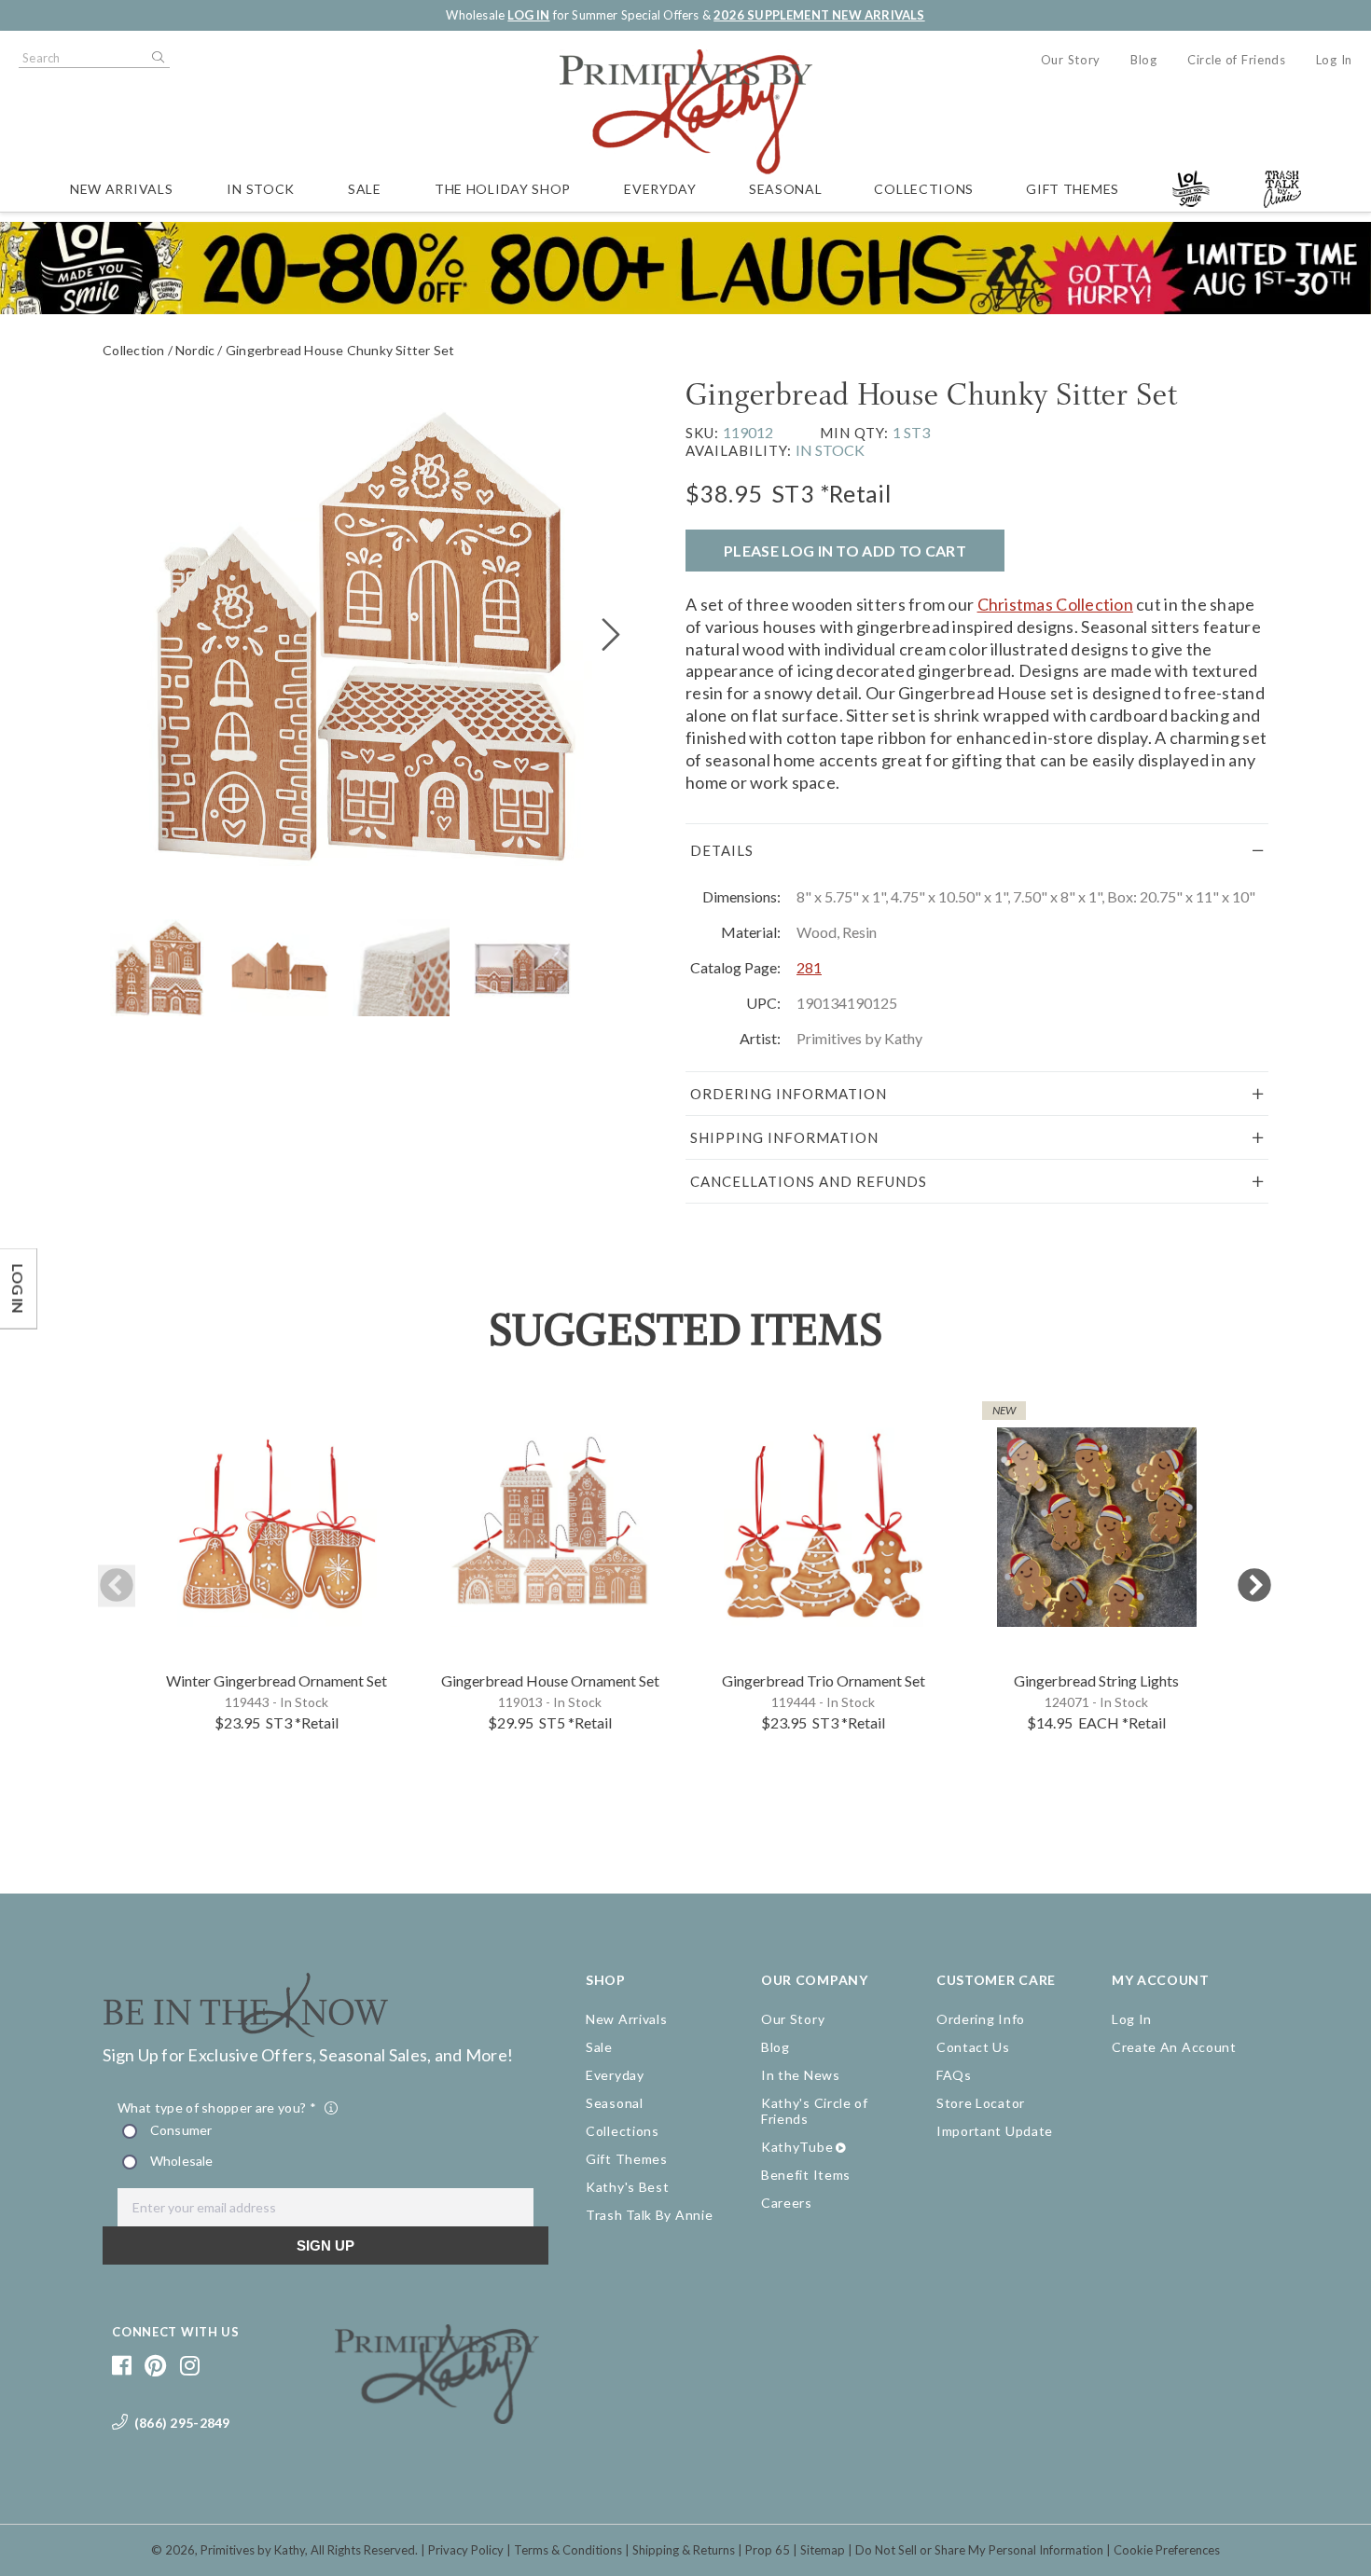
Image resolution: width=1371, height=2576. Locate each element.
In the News (801, 2075)
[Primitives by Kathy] (437, 2418)
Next (1254, 1586)
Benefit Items (806, 2175)
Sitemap (823, 2550)
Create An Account (1174, 2047)
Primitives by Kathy (253, 2550)
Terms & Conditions (568, 2550)
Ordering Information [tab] (789, 1094)
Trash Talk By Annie (649, 2215)
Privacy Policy (466, 2550)
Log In (1334, 60)
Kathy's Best (627, 2187)
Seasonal (786, 189)
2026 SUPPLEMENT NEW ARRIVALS (819, 15)
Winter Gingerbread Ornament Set (277, 1681)
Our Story (1071, 60)
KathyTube (797, 2147)
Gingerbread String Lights (1096, 1681)
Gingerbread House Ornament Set (550, 1681)
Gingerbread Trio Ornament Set (824, 1681)
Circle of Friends (1237, 60)
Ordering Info (981, 2019)
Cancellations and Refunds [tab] (809, 1181)
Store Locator (981, 2103)
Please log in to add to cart (845, 551)
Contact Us (973, 2047)
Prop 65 (768, 2550)
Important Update (995, 2131)
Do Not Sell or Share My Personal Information (979, 2550)
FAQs (954, 2075)
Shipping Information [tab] (784, 1137)
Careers (787, 2203)
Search (157, 58)
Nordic (195, 350)
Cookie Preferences (1167, 2550)
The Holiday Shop (503, 189)
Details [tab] (722, 850)
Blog (1144, 60)
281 (809, 967)
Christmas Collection (1055, 604)
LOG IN (528, 15)
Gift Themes (1073, 189)
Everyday (660, 189)
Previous (117, 1586)
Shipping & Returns (684, 2550)
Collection (133, 350)
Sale (365, 189)
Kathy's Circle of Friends (815, 2111)
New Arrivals (121, 189)
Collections (924, 189)
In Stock (261, 189)
